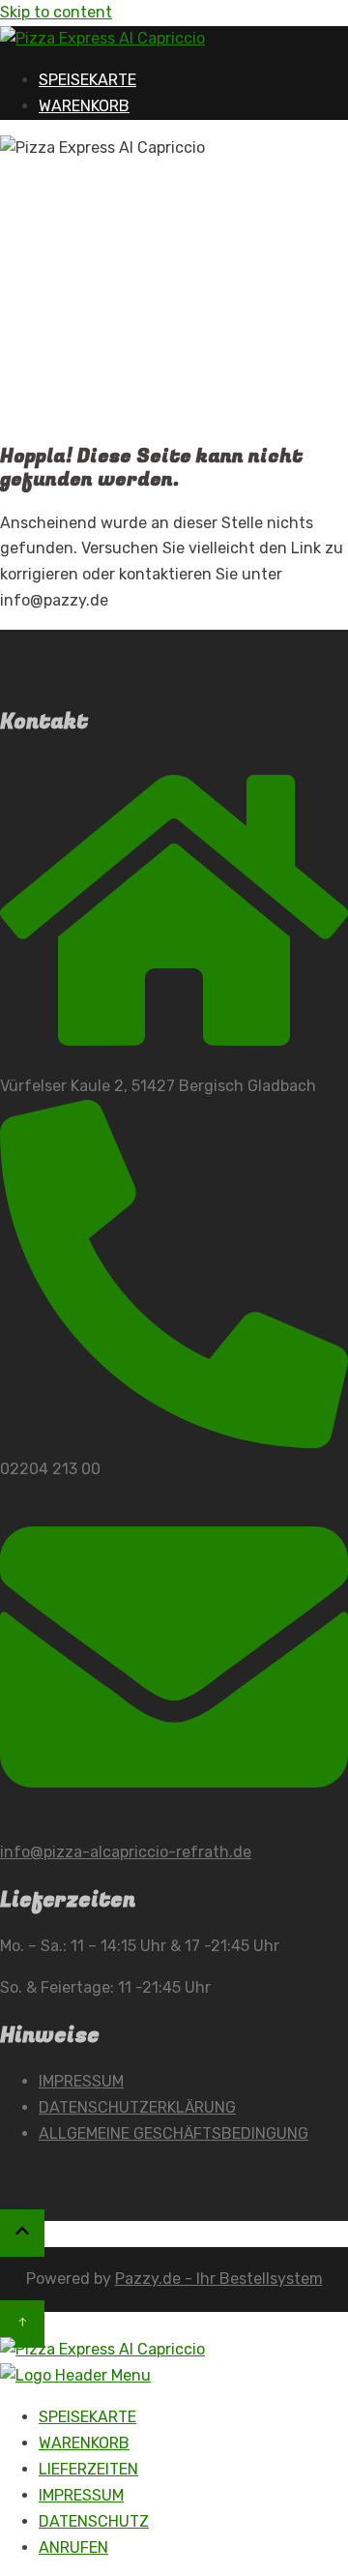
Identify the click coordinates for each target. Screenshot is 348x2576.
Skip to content (56, 12)
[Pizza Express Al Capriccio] (102, 38)
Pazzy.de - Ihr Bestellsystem (219, 2279)
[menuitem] (87, 2417)
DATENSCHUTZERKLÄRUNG (137, 2107)
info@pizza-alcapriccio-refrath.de (126, 1852)
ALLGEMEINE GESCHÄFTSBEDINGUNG (174, 2133)
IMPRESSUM (81, 2081)
